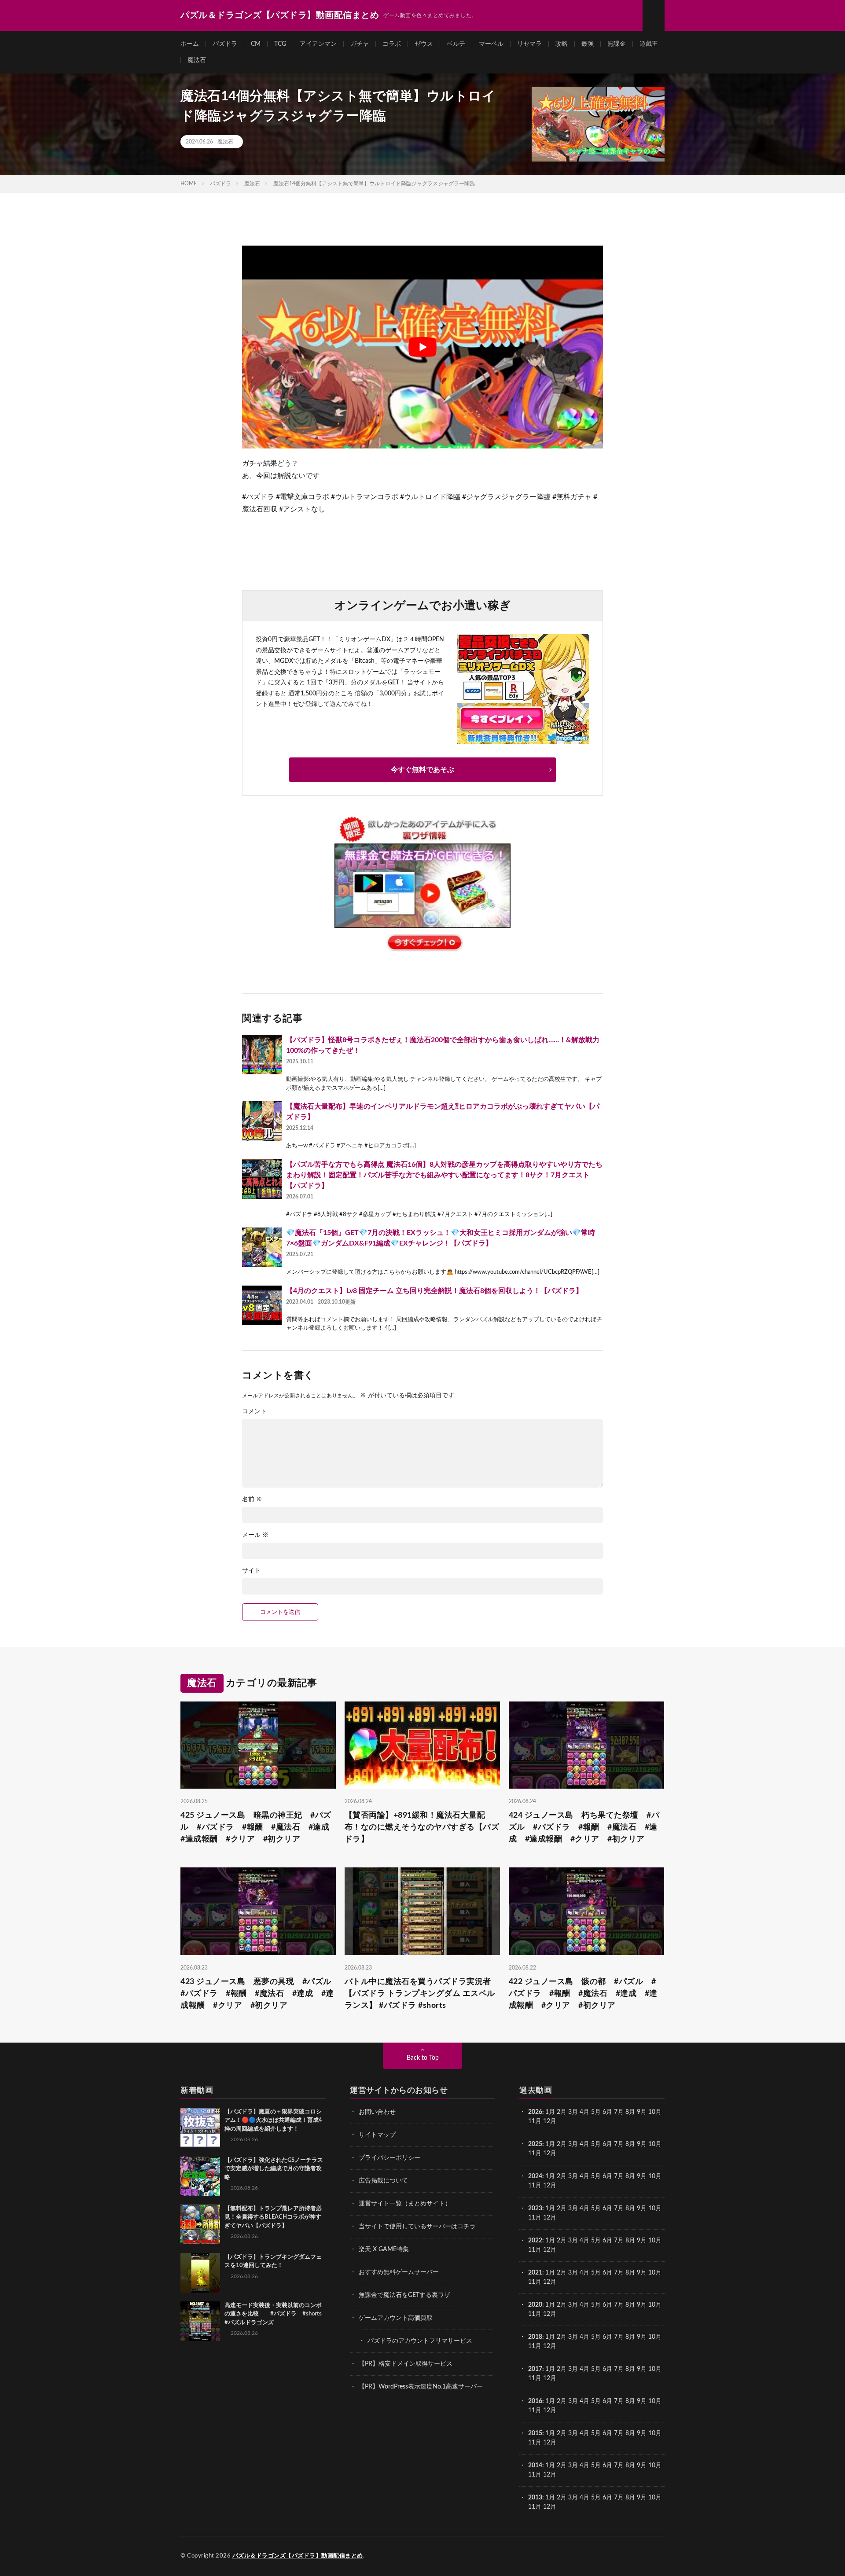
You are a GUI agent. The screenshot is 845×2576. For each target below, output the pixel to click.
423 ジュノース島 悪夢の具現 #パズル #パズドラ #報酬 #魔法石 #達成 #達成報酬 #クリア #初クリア (258, 1994)
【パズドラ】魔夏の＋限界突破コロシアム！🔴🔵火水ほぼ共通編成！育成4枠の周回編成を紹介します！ (273, 2120)
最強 (588, 44)
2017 (535, 2369)
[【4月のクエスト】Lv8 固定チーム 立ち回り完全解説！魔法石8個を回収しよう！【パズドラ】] (262, 1305)
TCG (280, 44)
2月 (562, 2112)
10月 (655, 2144)
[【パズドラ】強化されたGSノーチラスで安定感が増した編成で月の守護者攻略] (200, 2176)
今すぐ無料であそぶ (422, 770)
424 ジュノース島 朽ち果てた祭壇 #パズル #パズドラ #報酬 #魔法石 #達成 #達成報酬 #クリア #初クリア (584, 1827)
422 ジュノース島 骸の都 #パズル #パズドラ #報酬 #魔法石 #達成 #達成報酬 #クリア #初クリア (583, 1994)
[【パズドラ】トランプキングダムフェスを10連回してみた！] (200, 2273)
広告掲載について (383, 2181)
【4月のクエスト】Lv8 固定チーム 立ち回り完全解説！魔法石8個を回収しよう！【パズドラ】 (434, 1291)
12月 (550, 2153)
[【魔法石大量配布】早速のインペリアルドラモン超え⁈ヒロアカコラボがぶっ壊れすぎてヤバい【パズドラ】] (262, 1121)
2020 (535, 2305)
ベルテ (456, 44)
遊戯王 (649, 44)
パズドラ (225, 44)
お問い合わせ (377, 2112)
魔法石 (197, 60)
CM (256, 44)
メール (255, 1535)
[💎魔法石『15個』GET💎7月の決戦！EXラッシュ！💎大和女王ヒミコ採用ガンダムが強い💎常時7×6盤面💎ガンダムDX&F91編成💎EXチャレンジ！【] (262, 1247)
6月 (607, 2112)
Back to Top (423, 2058)
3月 (573, 2112)
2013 (535, 2498)
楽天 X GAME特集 (384, 2249)
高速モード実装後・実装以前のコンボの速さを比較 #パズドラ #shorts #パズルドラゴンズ (273, 2314)
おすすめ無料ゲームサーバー (399, 2272)
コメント (254, 1411)
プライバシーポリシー (389, 2158)
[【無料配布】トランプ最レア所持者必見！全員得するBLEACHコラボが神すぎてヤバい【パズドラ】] (200, 2224)
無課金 (617, 44)
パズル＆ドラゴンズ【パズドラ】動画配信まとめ (298, 2556)
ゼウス (424, 44)
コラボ (392, 44)
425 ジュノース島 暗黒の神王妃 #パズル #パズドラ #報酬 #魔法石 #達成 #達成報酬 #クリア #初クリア (258, 1827)
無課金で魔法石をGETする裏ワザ (404, 2295)
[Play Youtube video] (422, 347)
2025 (535, 2144)
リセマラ (529, 44)
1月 (550, 2112)
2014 (535, 2466)
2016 (535, 2401)
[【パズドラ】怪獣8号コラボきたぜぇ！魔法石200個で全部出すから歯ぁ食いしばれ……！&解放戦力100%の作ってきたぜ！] (262, 1055)
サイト (251, 1571)
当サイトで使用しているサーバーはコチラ (417, 2227)
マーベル (491, 44)
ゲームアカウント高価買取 (396, 2318)
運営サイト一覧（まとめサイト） (405, 2204)
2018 (535, 2337)
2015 (535, 2433)
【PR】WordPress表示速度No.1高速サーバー (421, 2387)
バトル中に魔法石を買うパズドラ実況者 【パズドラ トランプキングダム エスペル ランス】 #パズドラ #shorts (420, 1994)
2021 (535, 2273)
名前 (252, 1499)
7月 (619, 2112)
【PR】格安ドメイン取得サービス (406, 2364)
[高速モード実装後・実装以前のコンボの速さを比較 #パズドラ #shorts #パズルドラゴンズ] (200, 2321)
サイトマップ (377, 2135)
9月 (642, 2144)
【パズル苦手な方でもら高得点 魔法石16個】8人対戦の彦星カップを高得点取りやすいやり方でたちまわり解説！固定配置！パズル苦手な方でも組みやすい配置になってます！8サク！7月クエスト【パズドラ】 (444, 1175)
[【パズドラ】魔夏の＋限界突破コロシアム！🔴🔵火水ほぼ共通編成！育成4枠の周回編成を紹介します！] (200, 2128)
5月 (596, 2112)
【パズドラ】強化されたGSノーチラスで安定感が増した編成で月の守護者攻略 (274, 2169)
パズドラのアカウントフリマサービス (420, 2341)
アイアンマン (318, 44)
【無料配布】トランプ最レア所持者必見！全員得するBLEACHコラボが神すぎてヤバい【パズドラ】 (273, 2217)
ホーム (190, 44)
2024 (535, 2176)
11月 (535, 2153)
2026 (535, 2112)
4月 (584, 2112)
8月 (630, 2112)
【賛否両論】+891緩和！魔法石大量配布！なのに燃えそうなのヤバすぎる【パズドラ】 (422, 1827)
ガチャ (360, 44)
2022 (535, 2241)
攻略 (562, 44)
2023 (535, 2209)
